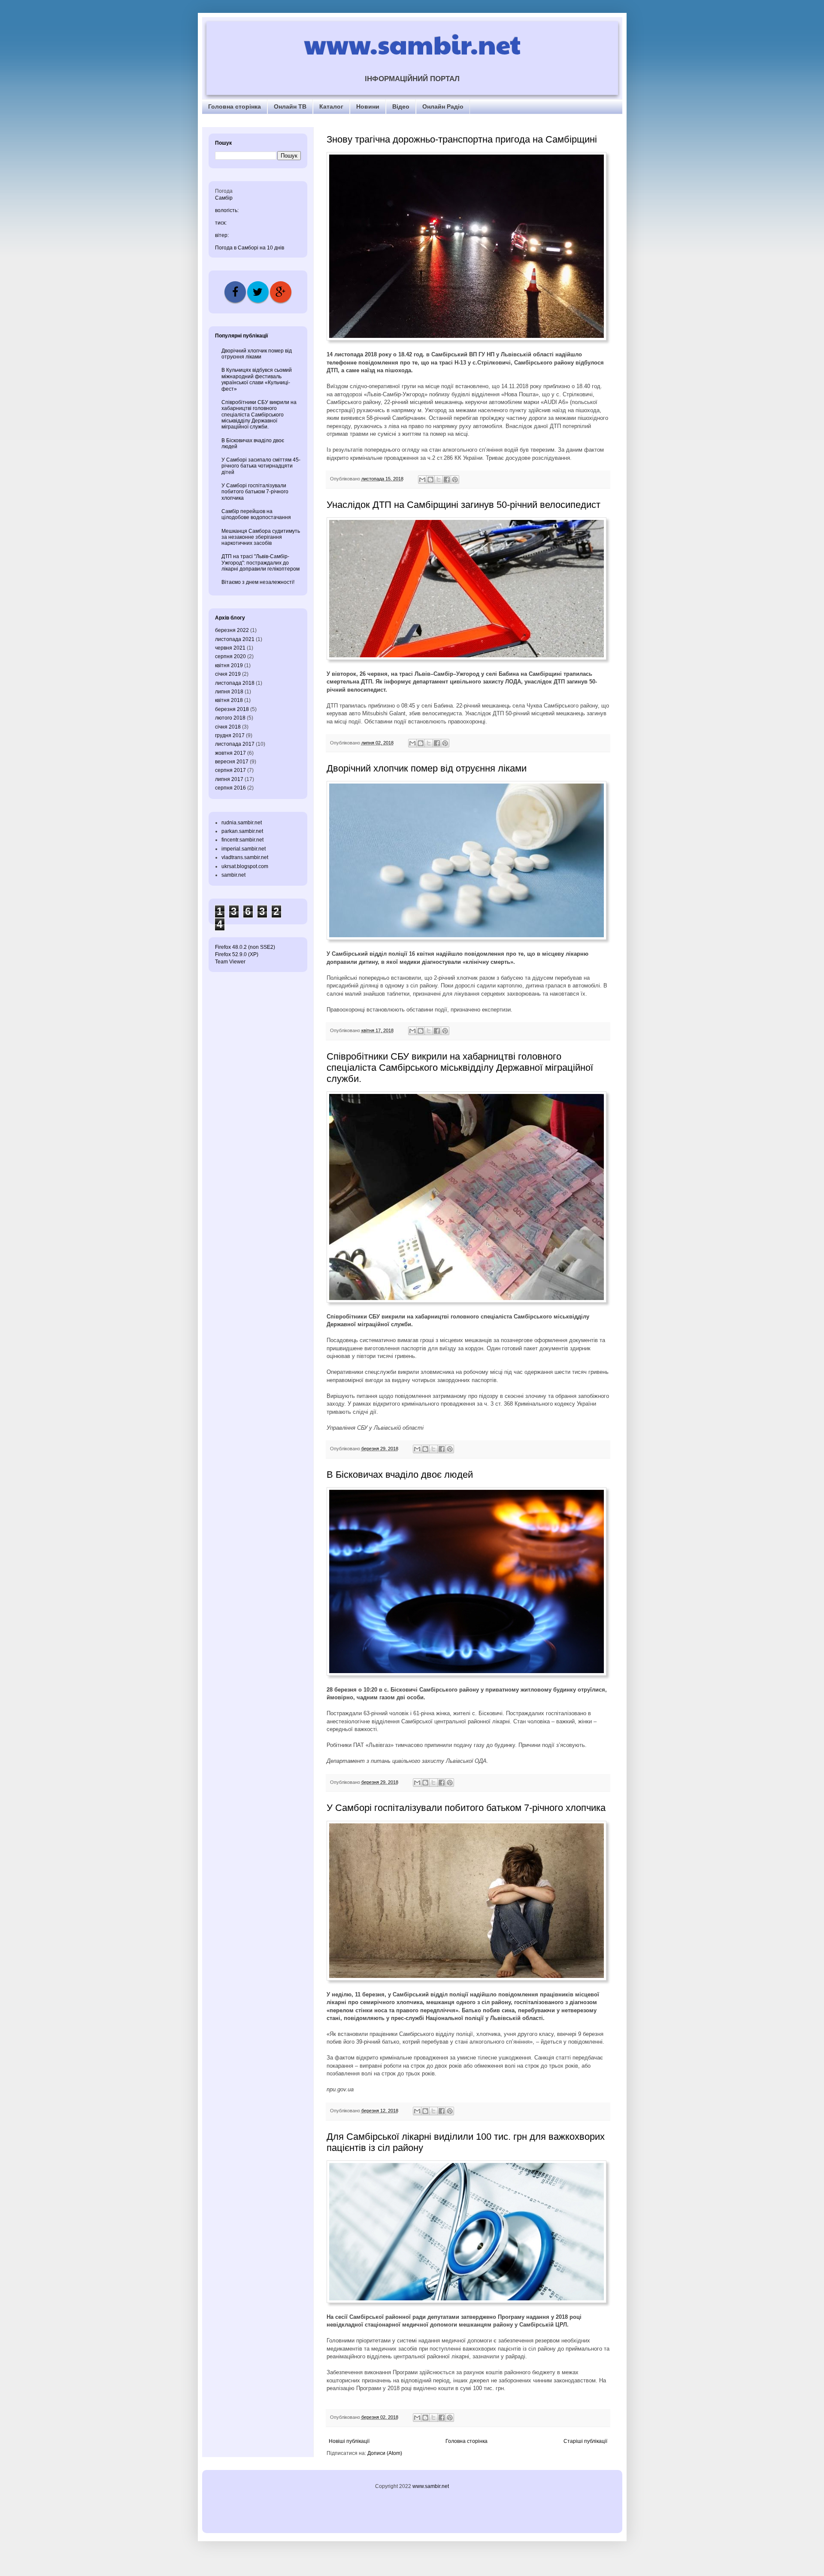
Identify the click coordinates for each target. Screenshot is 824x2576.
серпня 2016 (230, 788)
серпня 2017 (230, 770)
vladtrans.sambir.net (245, 857)
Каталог (331, 106)
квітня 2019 (229, 665)
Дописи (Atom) (385, 2453)
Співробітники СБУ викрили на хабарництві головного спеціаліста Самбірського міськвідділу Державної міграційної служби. (460, 1068)
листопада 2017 (235, 744)
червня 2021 (230, 648)
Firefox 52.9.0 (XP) (237, 954)
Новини (368, 106)
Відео (401, 106)
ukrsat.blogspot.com (245, 866)
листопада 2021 (235, 639)
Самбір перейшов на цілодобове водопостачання (256, 514)
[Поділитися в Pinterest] (455, 480)
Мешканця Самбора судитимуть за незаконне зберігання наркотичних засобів (261, 537)
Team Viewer (230, 962)
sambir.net (233, 875)
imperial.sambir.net (244, 849)
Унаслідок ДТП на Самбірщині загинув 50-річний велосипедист (463, 505)
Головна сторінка (235, 106)
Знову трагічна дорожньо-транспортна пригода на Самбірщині (462, 139)
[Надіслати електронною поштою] (422, 480)
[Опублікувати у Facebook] (447, 480)
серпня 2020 (230, 656)
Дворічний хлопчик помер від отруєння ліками (427, 768)
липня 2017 (229, 779)
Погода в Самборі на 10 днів (250, 248)
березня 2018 (232, 709)
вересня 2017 (232, 762)
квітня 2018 (229, 700)
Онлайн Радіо (443, 106)
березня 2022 (232, 630)
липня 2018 (229, 692)
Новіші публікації (349, 2441)
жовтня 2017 (230, 753)
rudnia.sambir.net (242, 823)
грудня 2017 (230, 735)
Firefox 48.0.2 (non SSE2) (245, 947)
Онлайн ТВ (290, 106)
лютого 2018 (230, 718)
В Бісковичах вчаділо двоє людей (400, 1475)
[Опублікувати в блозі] (430, 480)
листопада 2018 (235, 683)
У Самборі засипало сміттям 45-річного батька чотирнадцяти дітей (261, 466)
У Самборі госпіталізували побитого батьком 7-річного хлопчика (466, 1808)
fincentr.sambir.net (242, 840)
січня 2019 (228, 674)
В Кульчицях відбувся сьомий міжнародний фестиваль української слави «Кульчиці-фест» (257, 379)
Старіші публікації (585, 2441)
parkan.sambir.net (242, 831)
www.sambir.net (412, 44)
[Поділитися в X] (439, 480)
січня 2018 (228, 727)
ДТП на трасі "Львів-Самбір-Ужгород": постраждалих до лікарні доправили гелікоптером (261, 563)
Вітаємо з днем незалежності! (258, 582)
